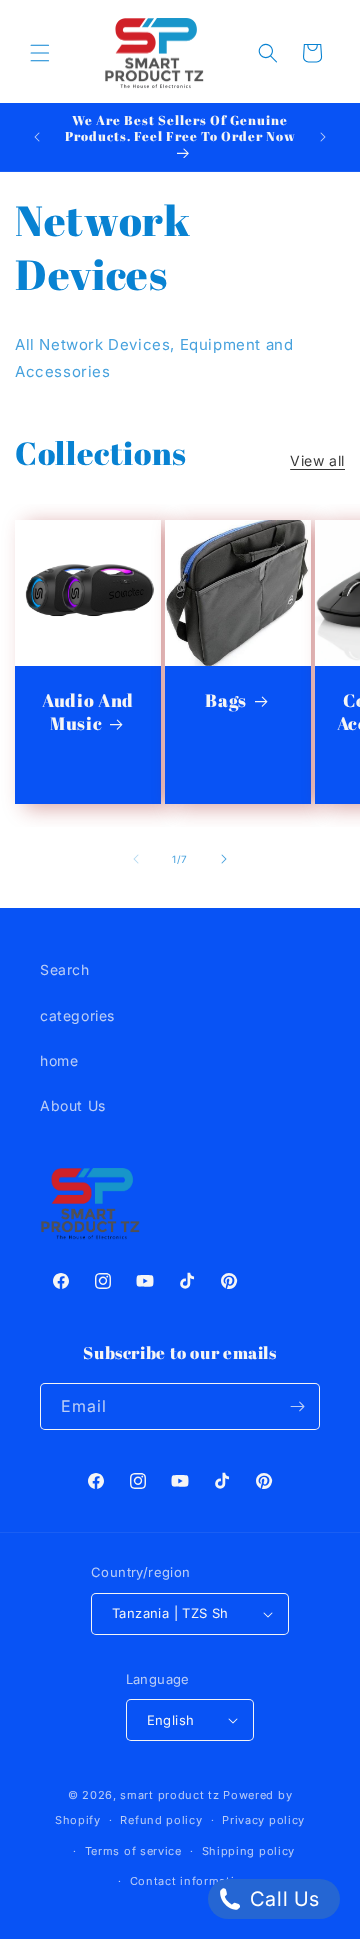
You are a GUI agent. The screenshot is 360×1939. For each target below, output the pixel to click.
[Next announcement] (323, 137)
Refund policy (161, 1820)
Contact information (190, 1881)
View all (317, 460)
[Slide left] (136, 859)
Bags (226, 700)
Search (65, 969)
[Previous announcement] (37, 137)
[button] (40, 53)
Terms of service (133, 1851)
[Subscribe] (297, 1406)
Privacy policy (263, 1820)
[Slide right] (224, 859)
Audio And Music (88, 712)
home (59, 1060)
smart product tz (169, 1795)
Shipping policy (249, 1851)
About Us (73, 1105)
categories (77, 1015)
